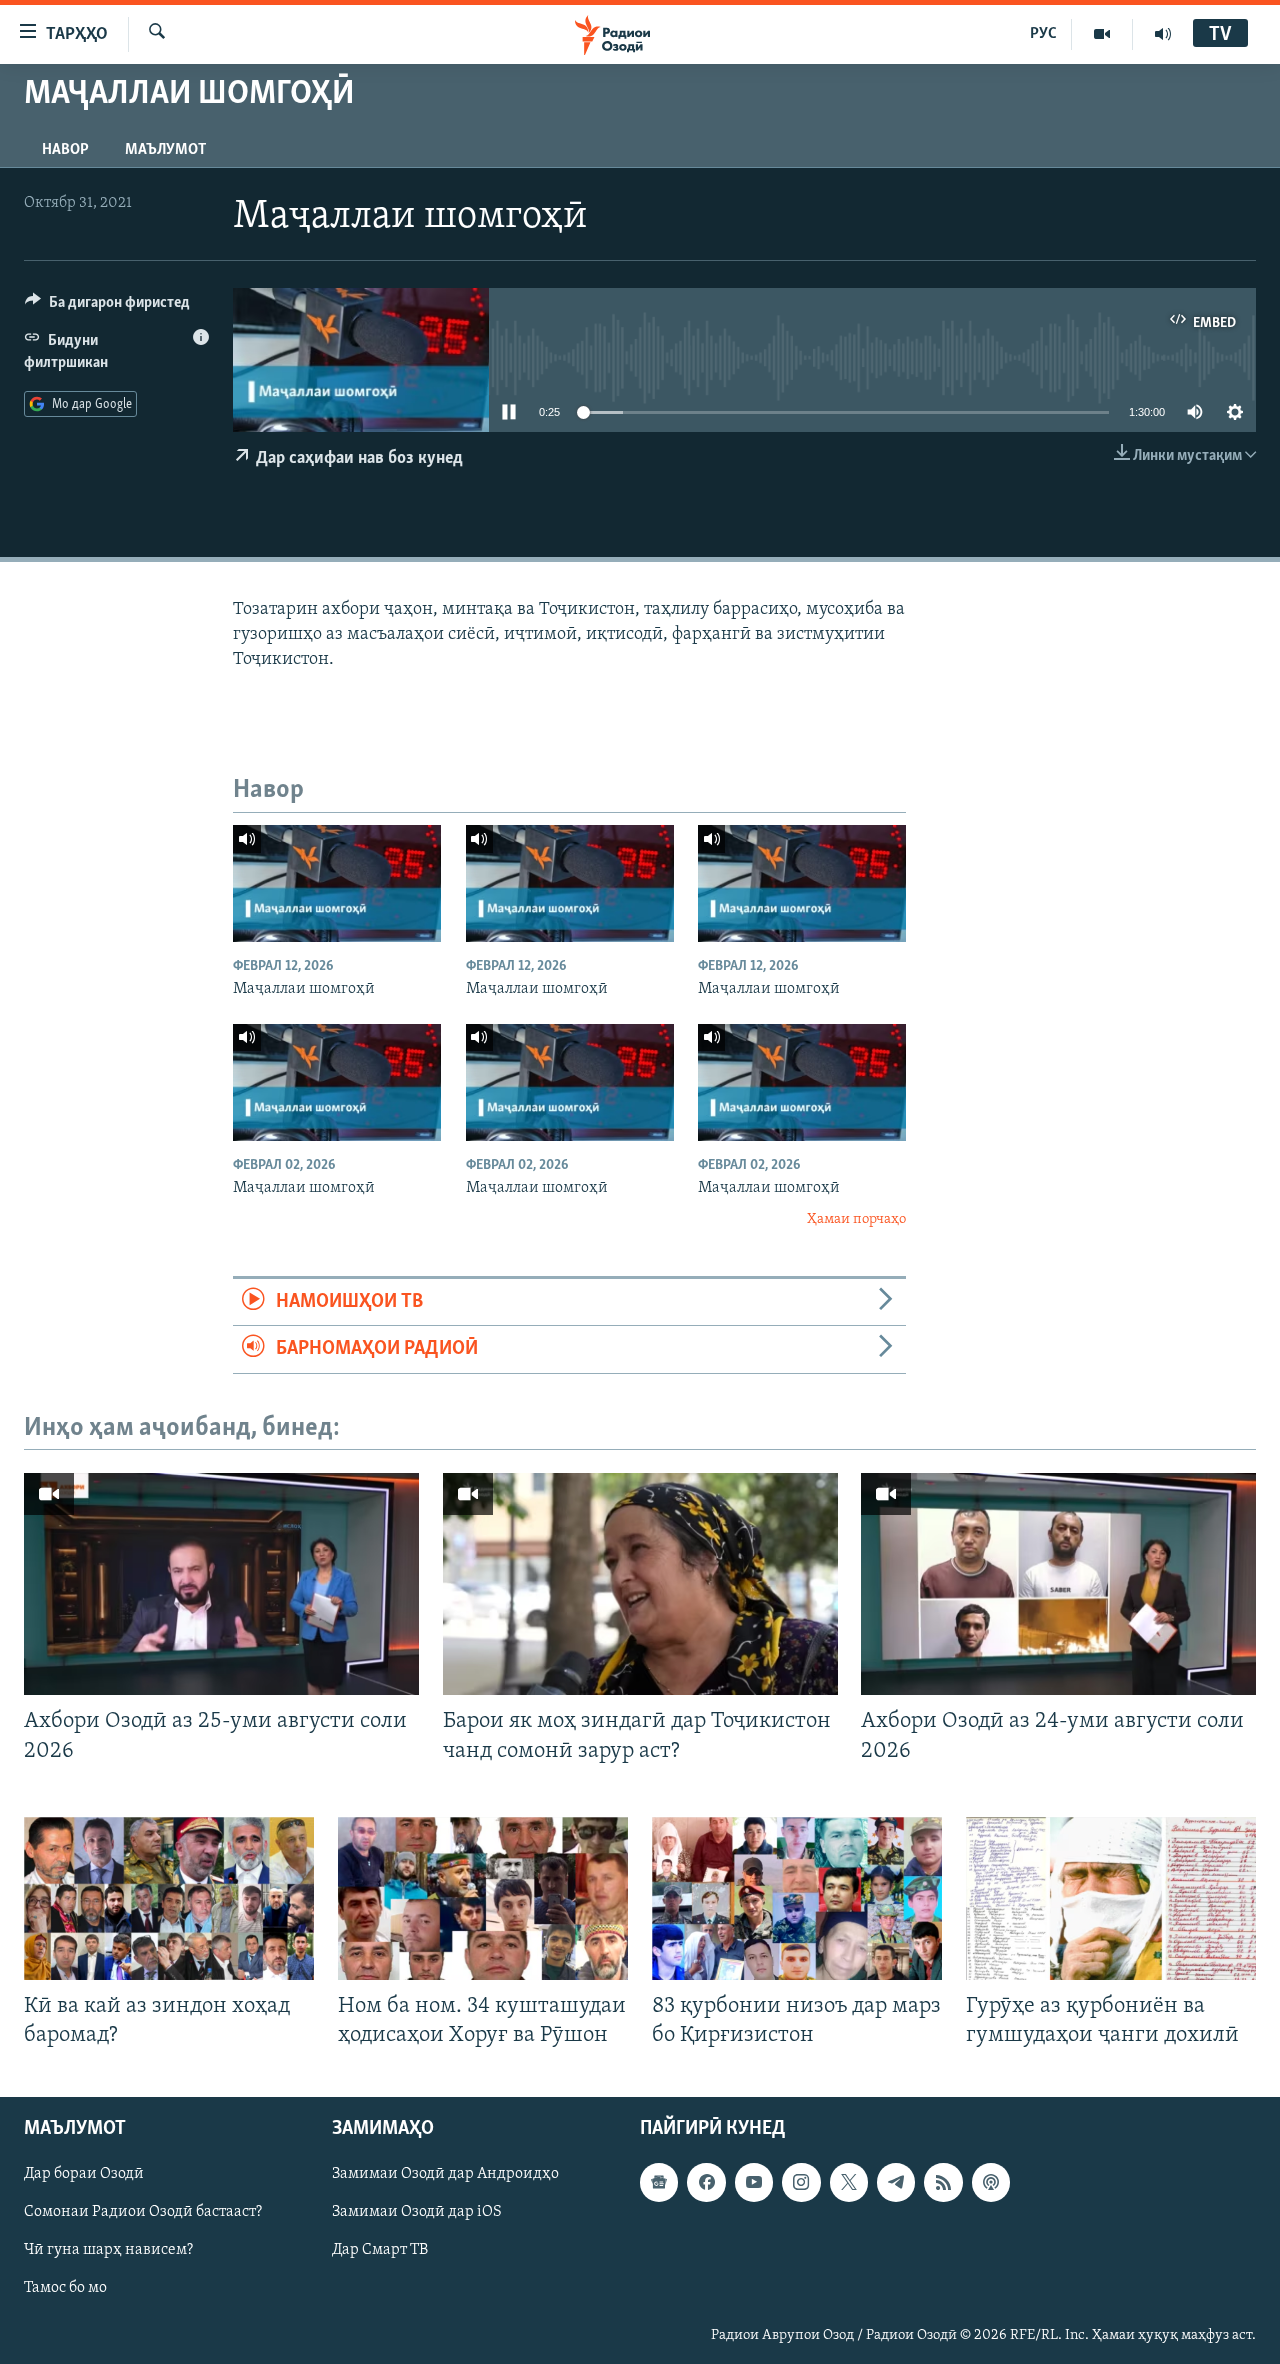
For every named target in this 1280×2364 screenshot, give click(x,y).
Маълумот (165, 150)
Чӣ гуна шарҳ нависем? (108, 2250)
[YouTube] (1102, 34)
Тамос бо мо (65, 2289)
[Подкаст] (991, 2182)
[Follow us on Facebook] (706, 2182)
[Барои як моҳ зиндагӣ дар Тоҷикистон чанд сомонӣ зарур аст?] (640, 1584)
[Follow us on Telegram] (896, 2182)
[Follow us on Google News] (659, 2182)
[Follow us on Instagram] (801, 2182)
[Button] (107, 307)
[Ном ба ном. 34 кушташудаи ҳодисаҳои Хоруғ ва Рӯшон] (483, 1898)
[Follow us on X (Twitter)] (849, 2182)
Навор (65, 150)
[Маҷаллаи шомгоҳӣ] (337, 883)
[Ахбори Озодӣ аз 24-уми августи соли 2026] (1058, 1584)
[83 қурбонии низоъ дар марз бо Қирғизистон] (797, 1898)
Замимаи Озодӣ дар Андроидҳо (445, 2174)
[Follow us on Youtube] (754, 2182)
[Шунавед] (1163, 34)
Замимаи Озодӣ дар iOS (417, 2212)
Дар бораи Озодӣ (84, 2174)
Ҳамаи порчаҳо (856, 1219)
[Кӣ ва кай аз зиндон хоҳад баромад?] (169, 1898)
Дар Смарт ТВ (380, 2250)
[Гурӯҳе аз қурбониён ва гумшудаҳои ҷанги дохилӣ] (1111, 1898)
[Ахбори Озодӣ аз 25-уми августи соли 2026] (221, 1584)
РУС (1043, 34)
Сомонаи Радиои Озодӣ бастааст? (143, 2212)
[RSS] (943, 2182)
